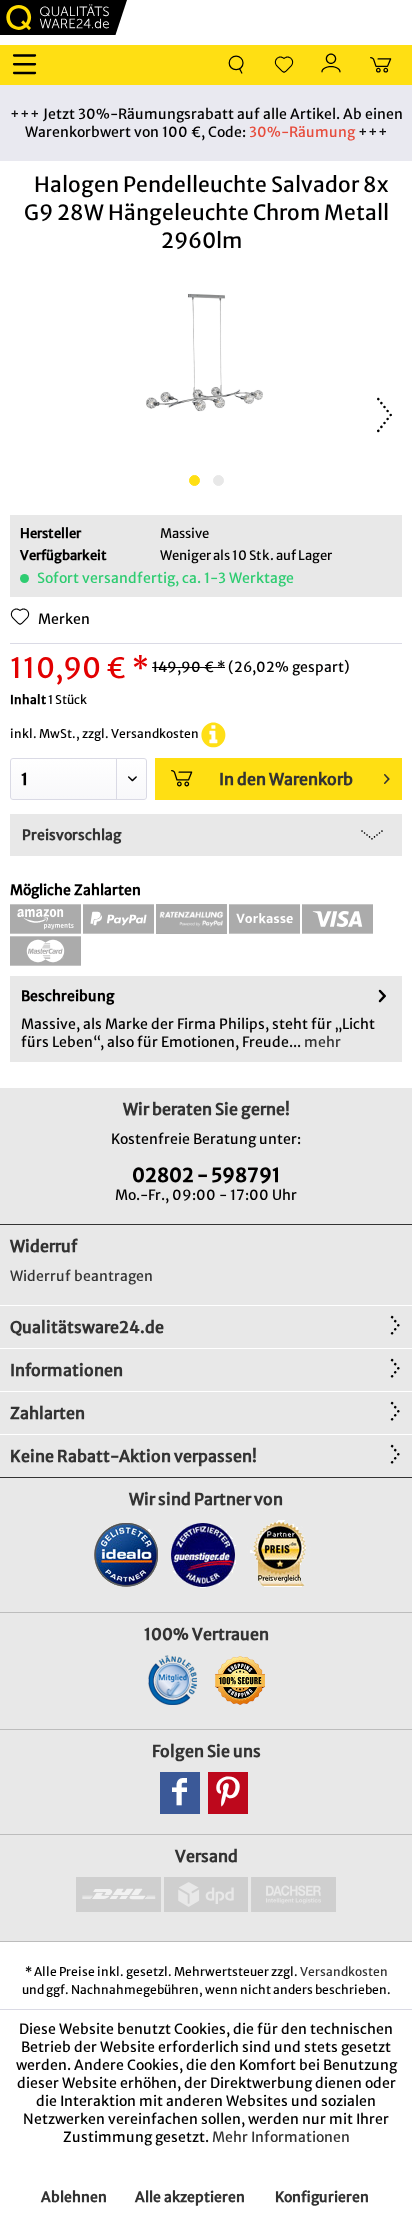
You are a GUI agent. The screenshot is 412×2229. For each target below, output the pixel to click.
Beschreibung (67, 996)
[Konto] (332, 65)
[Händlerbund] (172, 1680)
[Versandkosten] (213, 733)
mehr (321, 1042)
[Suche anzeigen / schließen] (236, 65)
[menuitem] (29, 65)
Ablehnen (74, 2197)
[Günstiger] (203, 1554)
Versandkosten (344, 1971)
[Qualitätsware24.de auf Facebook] (180, 1793)
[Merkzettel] (284, 65)
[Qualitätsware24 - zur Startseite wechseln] (63, 17)
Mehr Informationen (281, 2137)
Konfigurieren (322, 2197)
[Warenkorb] (380, 65)
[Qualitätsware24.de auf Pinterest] (228, 1793)
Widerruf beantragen (81, 1276)
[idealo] (126, 1554)
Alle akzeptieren (190, 2197)
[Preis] (280, 1554)
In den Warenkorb (286, 779)
